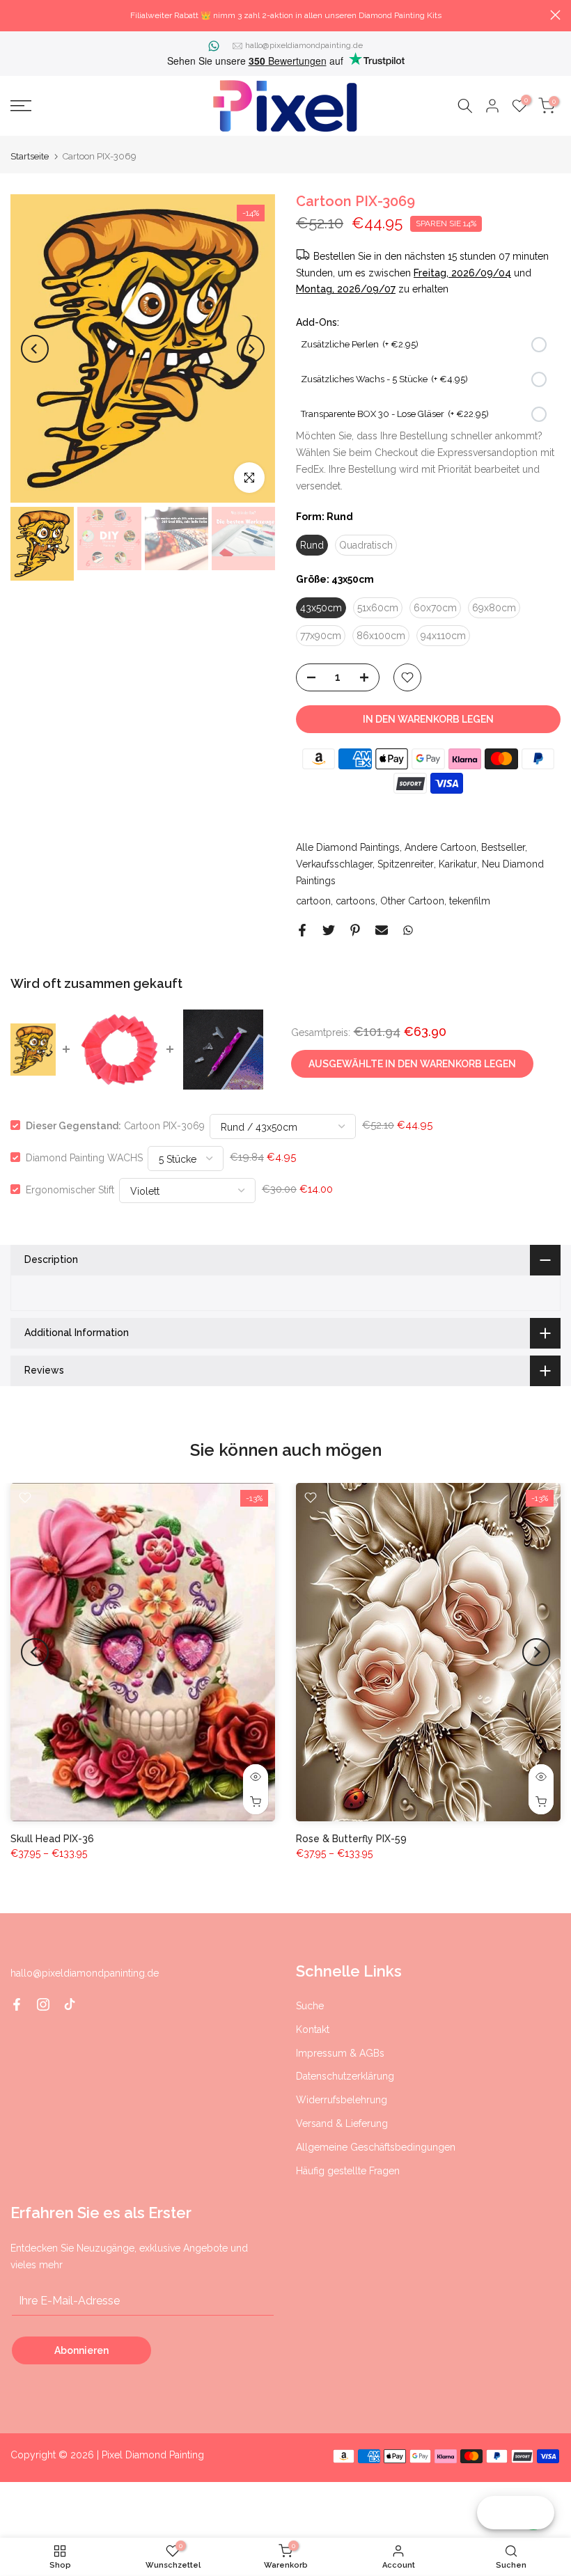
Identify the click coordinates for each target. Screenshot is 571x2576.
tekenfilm (470, 901)
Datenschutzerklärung (345, 2076)
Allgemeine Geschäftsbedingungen (376, 2147)
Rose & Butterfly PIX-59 (351, 1838)
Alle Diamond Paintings (348, 847)
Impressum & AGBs (340, 2053)
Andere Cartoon (440, 847)
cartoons (355, 901)
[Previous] (35, 349)
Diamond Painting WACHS (84, 1157)
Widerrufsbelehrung (342, 2100)
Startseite (30, 156)
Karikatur (458, 864)
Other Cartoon (412, 901)
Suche (310, 2006)
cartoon (313, 901)
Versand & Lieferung (342, 2123)
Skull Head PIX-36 (52, 1838)
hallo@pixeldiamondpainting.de (304, 45)
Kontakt (313, 2029)
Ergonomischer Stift (70, 1189)
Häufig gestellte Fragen (348, 2171)
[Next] (251, 349)
